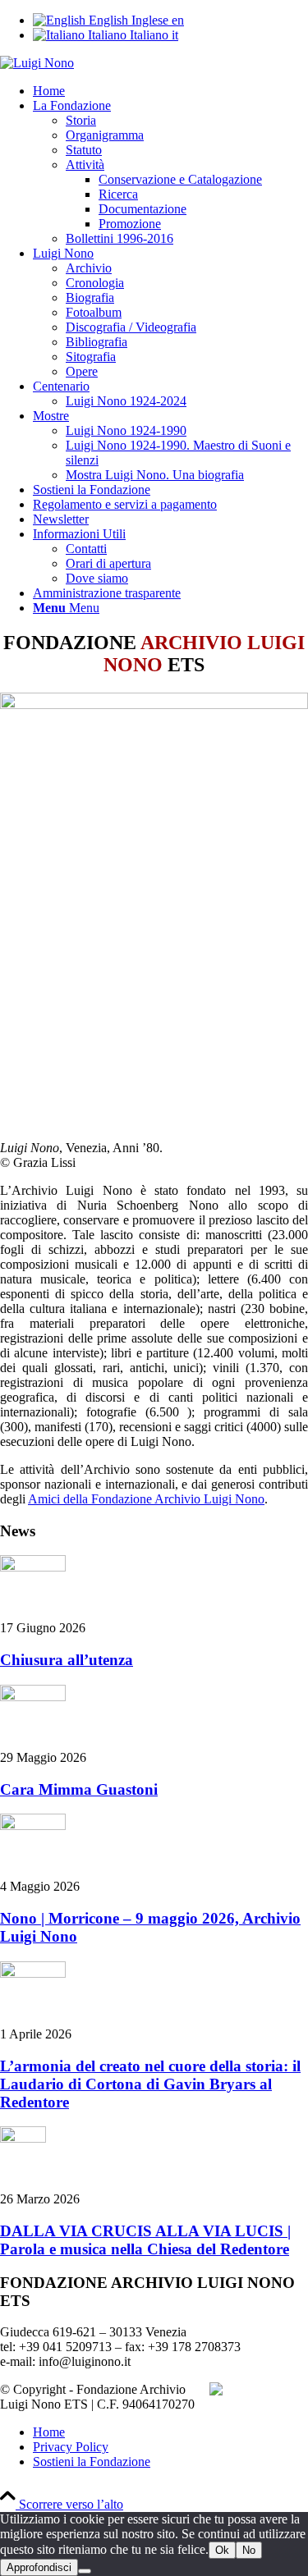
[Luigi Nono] (37, 63)
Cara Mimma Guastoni (79, 1789)
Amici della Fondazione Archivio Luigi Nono (146, 1499)
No (249, 2550)
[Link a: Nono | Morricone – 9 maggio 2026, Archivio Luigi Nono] (33, 1826)
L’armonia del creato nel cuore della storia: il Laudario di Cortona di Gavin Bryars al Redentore (150, 2084)
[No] (85, 2571)
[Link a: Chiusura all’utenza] (33, 1567)
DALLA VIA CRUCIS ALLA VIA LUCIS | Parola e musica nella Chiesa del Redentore (145, 2240)
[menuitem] (170, 91)
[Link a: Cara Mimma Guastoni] (33, 1697)
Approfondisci (39, 2567)
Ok (222, 2550)
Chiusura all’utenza (67, 1660)
